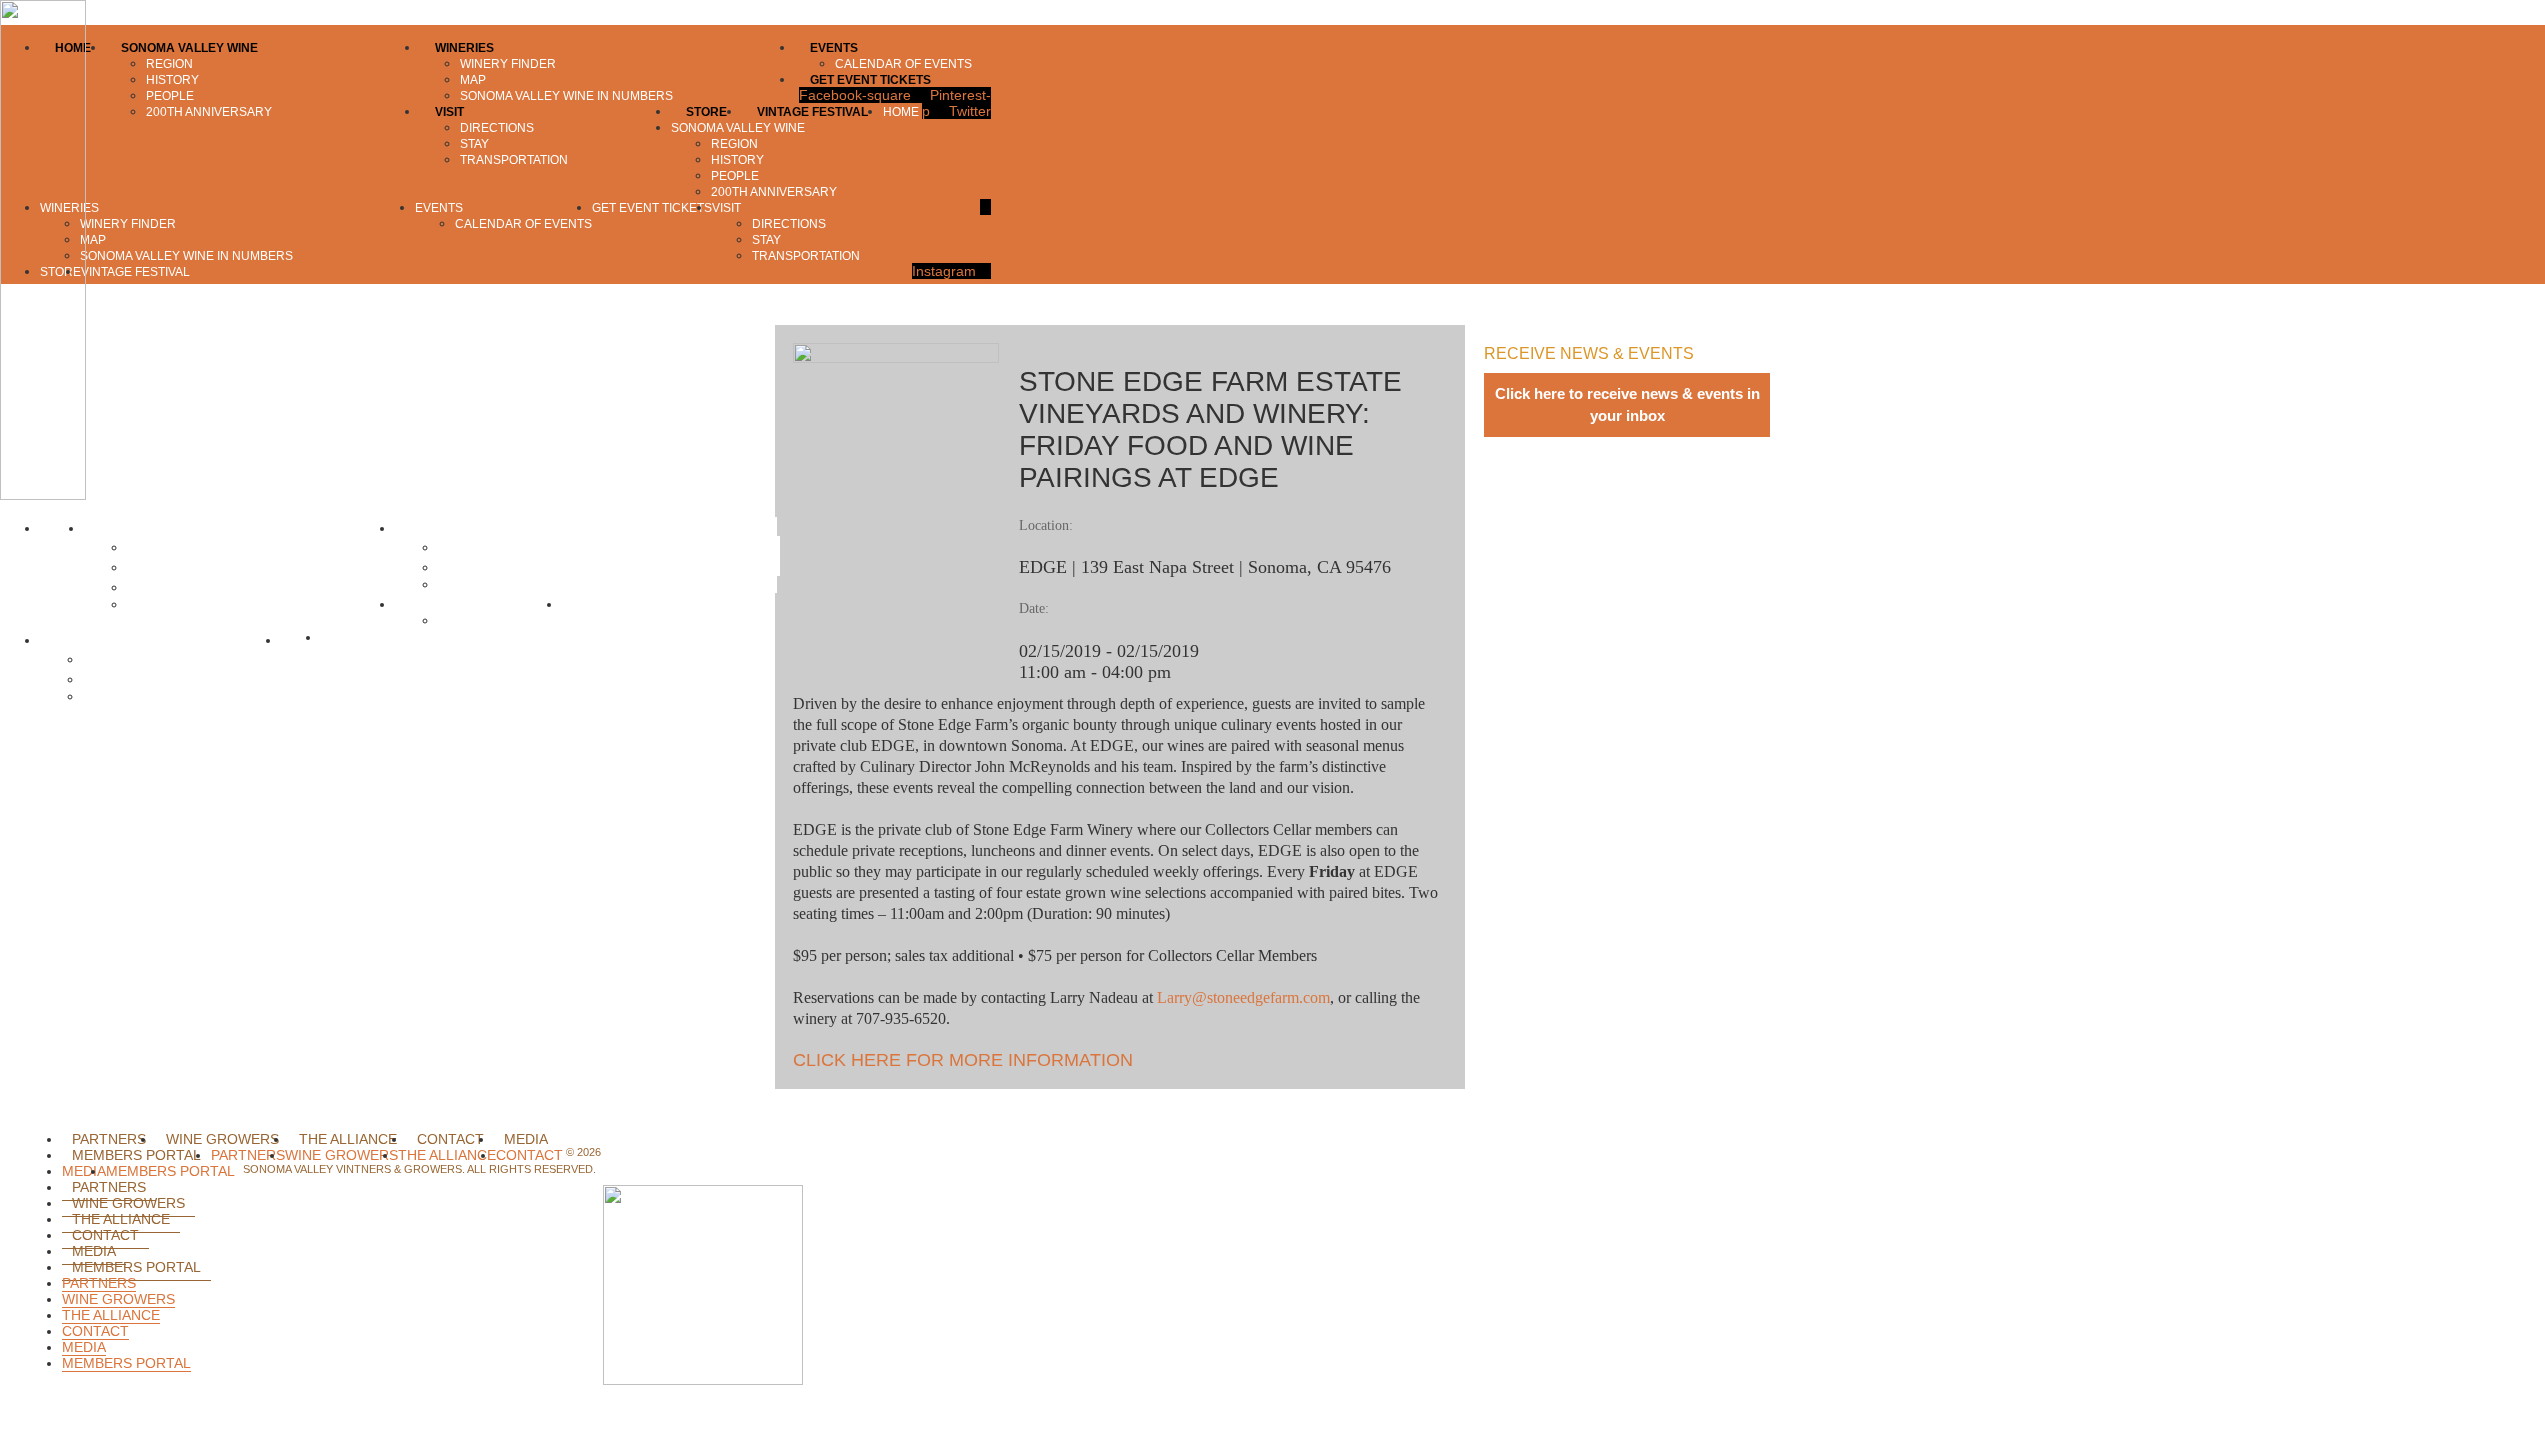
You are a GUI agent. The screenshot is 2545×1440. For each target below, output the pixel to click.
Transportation (129, 696)
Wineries (425, 528)
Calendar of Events (498, 620)
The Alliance (348, 1139)
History (152, 567)
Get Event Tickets (620, 604)
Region (152, 547)
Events (419, 604)
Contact (450, 1139)
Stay (100, 679)
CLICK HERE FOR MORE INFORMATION (963, 1060)
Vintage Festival (371, 637)
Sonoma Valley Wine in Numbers (541, 584)
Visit (56, 640)
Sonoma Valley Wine (152, 528)
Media (526, 1139)
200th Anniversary (184, 604)
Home (62, 528)
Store (301, 640)
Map (455, 567)
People (152, 587)
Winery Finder (485, 547)
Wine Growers (222, 1139)
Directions (117, 659)
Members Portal (136, 1155)
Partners (109, 1139)
